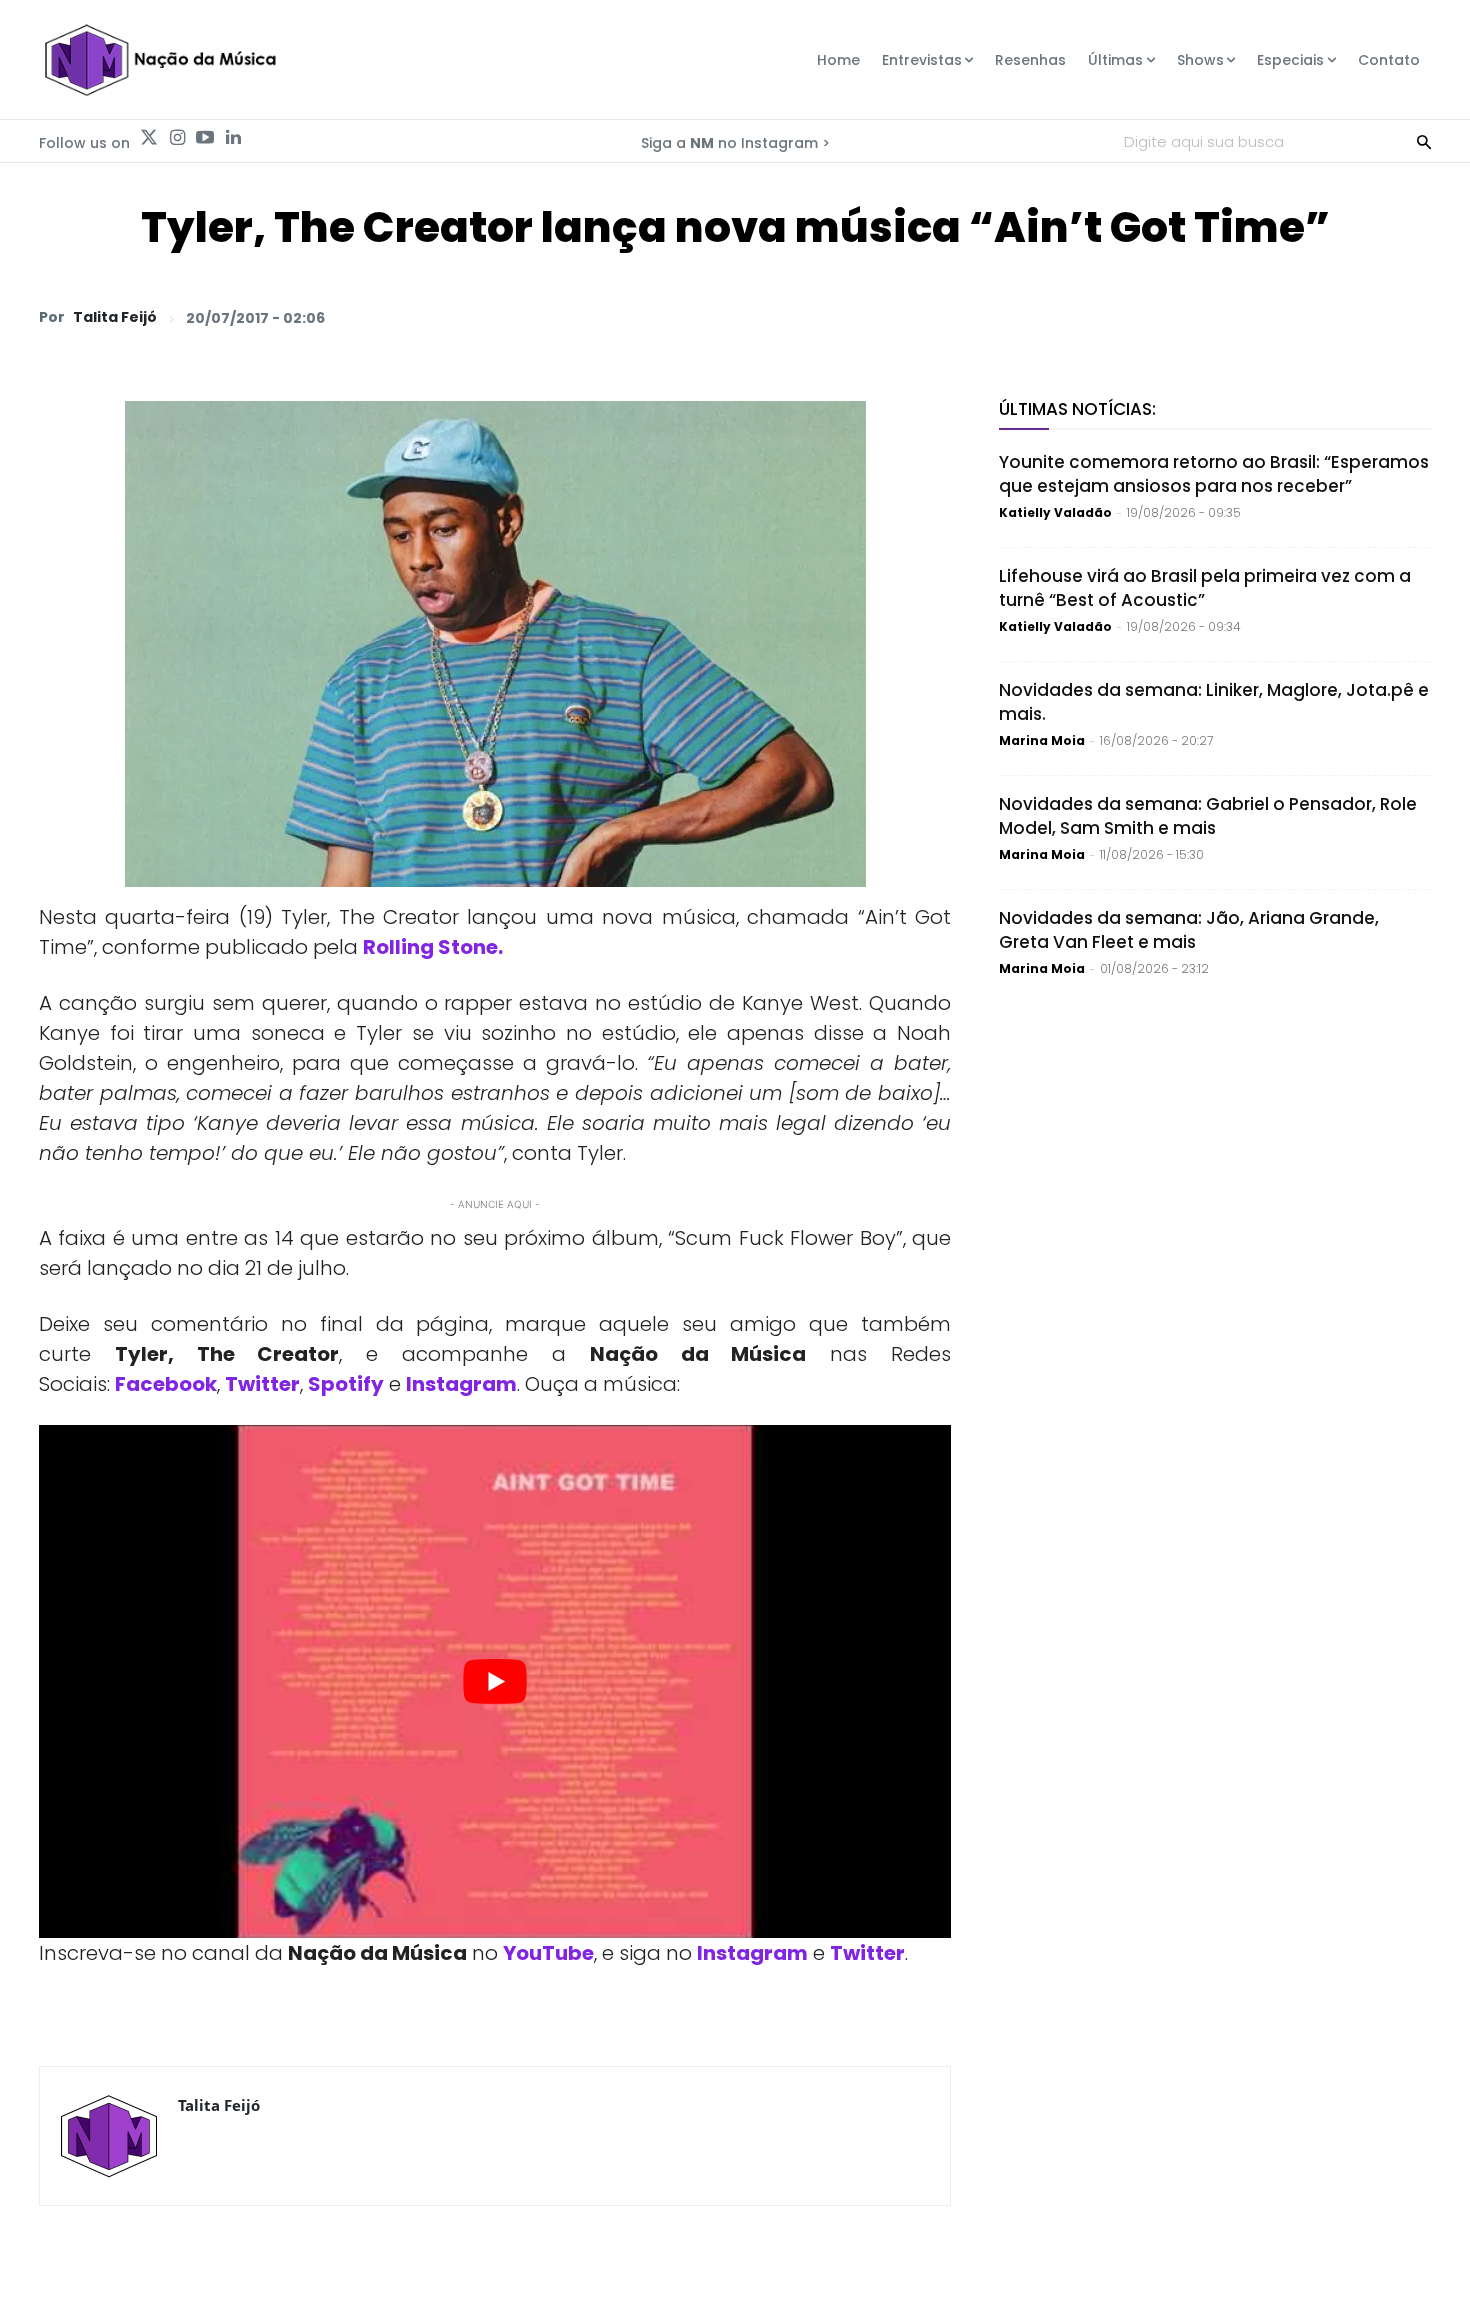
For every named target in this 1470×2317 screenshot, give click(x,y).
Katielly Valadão (1055, 512)
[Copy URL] (1363, 317)
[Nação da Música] (159, 60)
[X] (1179, 317)
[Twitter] (149, 138)
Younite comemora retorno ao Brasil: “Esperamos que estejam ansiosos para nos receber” (1214, 474)
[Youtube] (205, 138)
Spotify (346, 1384)
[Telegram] (1271, 317)
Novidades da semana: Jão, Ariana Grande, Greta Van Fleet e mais (1189, 930)
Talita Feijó (115, 317)
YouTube (548, 1953)
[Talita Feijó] (109, 2136)
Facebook (166, 1384)
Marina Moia (1042, 740)
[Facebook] (1225, 317)
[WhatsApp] (1133, 317)
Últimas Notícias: (1077, 409)
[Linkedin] (233, 138)
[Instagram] (177, 138)
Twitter (262, 1384)
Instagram (461, 1384)
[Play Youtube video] (495, 1681)
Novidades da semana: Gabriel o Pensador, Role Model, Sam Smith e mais (1208, 816)
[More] (1410, 317)
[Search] (1424, 141)
